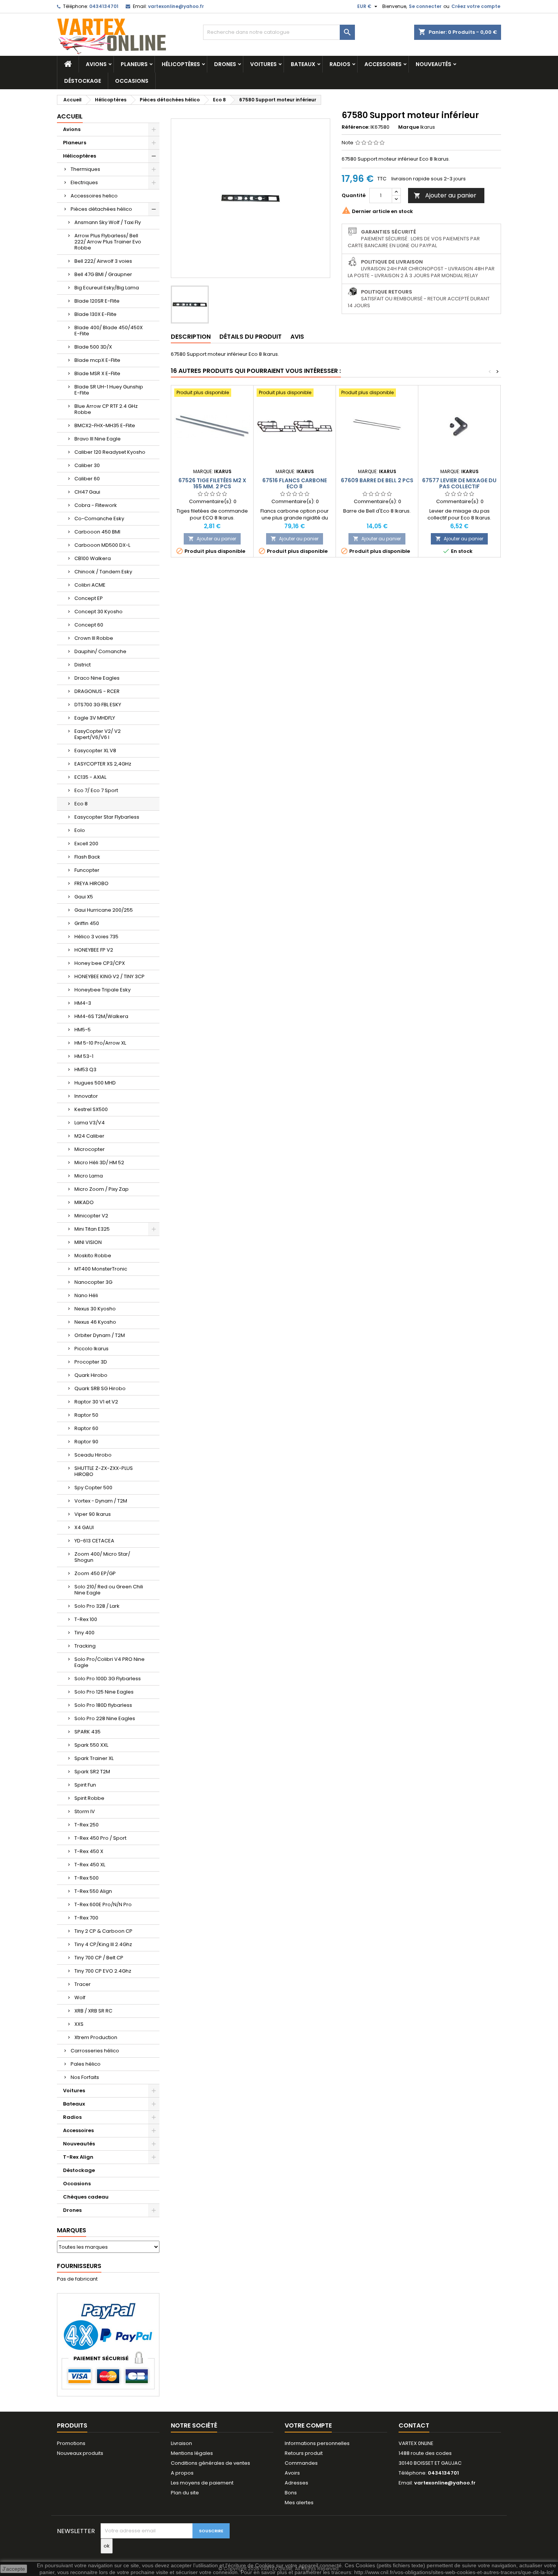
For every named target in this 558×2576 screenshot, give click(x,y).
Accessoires (383, 64)
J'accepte (14, 2569)
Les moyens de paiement (202, 2483)
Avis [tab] (297, 337)
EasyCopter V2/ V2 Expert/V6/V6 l (98, 734)
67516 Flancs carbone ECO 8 (295, 483)
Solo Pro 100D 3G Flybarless (108, 1679)
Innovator (86, 1096)
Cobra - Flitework (96, 505)
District (83, 665)
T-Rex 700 (86, 1918)
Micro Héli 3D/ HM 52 (99, 1163)
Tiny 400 (84, 1633)
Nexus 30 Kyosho (95, 1309)
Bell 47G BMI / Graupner (103, 274)
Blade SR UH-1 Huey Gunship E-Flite (109, 390)
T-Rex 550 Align (93, 1891)
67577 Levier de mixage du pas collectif (459, 483)
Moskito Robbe (93, 1256)
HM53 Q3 (85, 1069)
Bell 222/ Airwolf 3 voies (103, 261)
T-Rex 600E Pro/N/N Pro (103, 1904)
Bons (291, 2493)
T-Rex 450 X (89, 1851)
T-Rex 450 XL (90, 1865)
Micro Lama (89, 1176)
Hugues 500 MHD (95, 1083)
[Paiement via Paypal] (108, 2345)
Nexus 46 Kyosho (95, 1322)
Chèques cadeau (86, 2197)
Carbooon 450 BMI (97, 532)
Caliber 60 (87, 479)
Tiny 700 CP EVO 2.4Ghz (103, 1971)
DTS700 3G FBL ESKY (98, 705)
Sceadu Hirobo (93, 1455)
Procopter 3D (91, 1362)
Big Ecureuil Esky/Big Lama (107, 288)
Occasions (132, 81)
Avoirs (292, 2473)
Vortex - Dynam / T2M (101, 1501)
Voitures (263, 64)
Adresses (296, 2483)
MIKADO (84, 1202)
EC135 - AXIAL (90, 777)
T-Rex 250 (87, 1825)
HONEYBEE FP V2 (94, 950)
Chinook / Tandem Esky (103, 572)
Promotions (71, 2443)
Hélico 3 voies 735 (96, 937)
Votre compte (308, 2425)
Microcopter (90, 1149)
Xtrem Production (96, 2037)
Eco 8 (81, 804)
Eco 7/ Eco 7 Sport (96, 790)
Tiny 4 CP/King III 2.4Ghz (103, 1944)
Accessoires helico (94, 196)
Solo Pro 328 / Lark (97, 1606)
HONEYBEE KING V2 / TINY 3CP (110, 976)
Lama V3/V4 (90, 1123)
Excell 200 (86, 844)
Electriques (84, 182)
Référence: (355, 127)
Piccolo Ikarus (91, 1349)
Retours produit (304, 2453)
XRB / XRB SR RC (93, 2011)
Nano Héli (86, 1295)
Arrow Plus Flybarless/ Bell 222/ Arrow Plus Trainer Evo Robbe (108, 242)
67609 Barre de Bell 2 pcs (377, 480)
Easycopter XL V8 (95, 751)
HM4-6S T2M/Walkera (101, 1016)
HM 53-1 (84, 1056)
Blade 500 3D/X (93, 347)
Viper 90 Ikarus (93, 1514)
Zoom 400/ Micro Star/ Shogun (102, 1557)
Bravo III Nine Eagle (98, 439)
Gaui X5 (84, 897)
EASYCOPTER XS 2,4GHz (103, 764)
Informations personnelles (317, 2443)
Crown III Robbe (94, 638)
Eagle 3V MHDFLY (95, 718)
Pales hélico (86, 2064)
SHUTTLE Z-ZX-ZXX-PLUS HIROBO (104, 1471)
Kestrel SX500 (91, 1109)
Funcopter (87, 870)
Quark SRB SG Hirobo (100, 1388)
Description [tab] (191, 337)
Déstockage (83, 81)
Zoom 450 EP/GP (95, 1573)
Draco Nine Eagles (97, 678)
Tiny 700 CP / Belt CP (99, 1958)
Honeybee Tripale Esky (102, 990)
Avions (96, 64)
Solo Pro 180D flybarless (103, 1705)
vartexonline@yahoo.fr (176, 6)
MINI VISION (88, 1242)
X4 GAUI (84, 1527)
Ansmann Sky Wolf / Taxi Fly (108, 222)
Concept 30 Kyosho (99, 612)
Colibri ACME (90, 585)
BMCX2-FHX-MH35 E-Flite (105, 425)
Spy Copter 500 (93, 1488)
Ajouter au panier (445, 195)
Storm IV (85, 1811)
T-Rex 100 (86, 1619)
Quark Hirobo (91, 1375)
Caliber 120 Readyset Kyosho (110, 452)
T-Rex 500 (87, 1878)
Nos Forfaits (85, 2077)
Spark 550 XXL (91, 1745)
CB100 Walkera (93, 558)
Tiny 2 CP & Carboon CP (103, 1931)
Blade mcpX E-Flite (97, 360)
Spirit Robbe (89, 1798)
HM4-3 (83, 1003)
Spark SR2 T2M (92, 1772)
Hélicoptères (181, 64)
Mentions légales (192, 2453)
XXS (79, 2024)
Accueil (70, 116)
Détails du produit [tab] (251, 337)
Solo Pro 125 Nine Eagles (104, 1692)
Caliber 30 (87, 465)
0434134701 (104, 6)
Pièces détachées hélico (101, 209)
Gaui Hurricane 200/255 (104, 910)
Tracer (83, 1984)
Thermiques (85, 169)
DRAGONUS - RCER (97, 691)
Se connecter (425, 6)
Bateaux (303, 64)
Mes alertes (299, 2503)
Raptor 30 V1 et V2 (96, 1402)
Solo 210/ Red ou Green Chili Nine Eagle (109, 1590)
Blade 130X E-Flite (95, 314)
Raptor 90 (86, 1442)
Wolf (80, 1998)
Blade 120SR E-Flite (97, 301)
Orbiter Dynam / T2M (100, 1335)
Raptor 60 (86, 1428)
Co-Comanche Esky (99, 519)
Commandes (301, 2463)
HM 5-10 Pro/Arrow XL (100, 1043)
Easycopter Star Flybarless (107, 817)
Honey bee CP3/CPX (100, 963)
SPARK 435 (87, 1732)
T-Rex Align (78, 2157)
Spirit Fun (85, 1785)
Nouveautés (433, 64)
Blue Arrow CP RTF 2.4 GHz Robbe (106, 409)
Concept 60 (89, 625)
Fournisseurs (79, 2266)
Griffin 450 (87, 923)
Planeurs (134, 64)
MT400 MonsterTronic (101, 1269)
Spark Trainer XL (94, 1758)
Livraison (181, 2443)
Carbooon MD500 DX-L (102, 545)
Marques (72, 2230)
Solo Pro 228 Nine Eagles (105, 1718)
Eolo (80, 830)
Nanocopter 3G (93, 1282)
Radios (340, 64)
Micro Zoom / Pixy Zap (102, 1189)
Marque (409, 127)
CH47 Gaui (87, 492)
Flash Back (87, 857)
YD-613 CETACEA (94, 1541)
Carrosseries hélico (95, 2051)
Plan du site (185, 2493)
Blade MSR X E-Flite (97, 373)
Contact (414, 2425)
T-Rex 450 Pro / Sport (100, 1838)
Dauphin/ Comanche (100, 651)
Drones (225, 64)
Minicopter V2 (91, 1216)
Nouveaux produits (80, 2453)
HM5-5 (83, 1030)
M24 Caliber (89, 1136)
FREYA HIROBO (91, 883)
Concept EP (89, 598)
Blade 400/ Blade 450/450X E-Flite (109, 331)
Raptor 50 (86, 1415)
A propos (182, 2473)
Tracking (85, 1646)
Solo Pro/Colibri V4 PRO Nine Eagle (110, 1662)
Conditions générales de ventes (210, 2463)
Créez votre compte (476, 6)
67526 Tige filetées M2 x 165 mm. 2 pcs (212, 483)
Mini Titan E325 (92, 1229)
